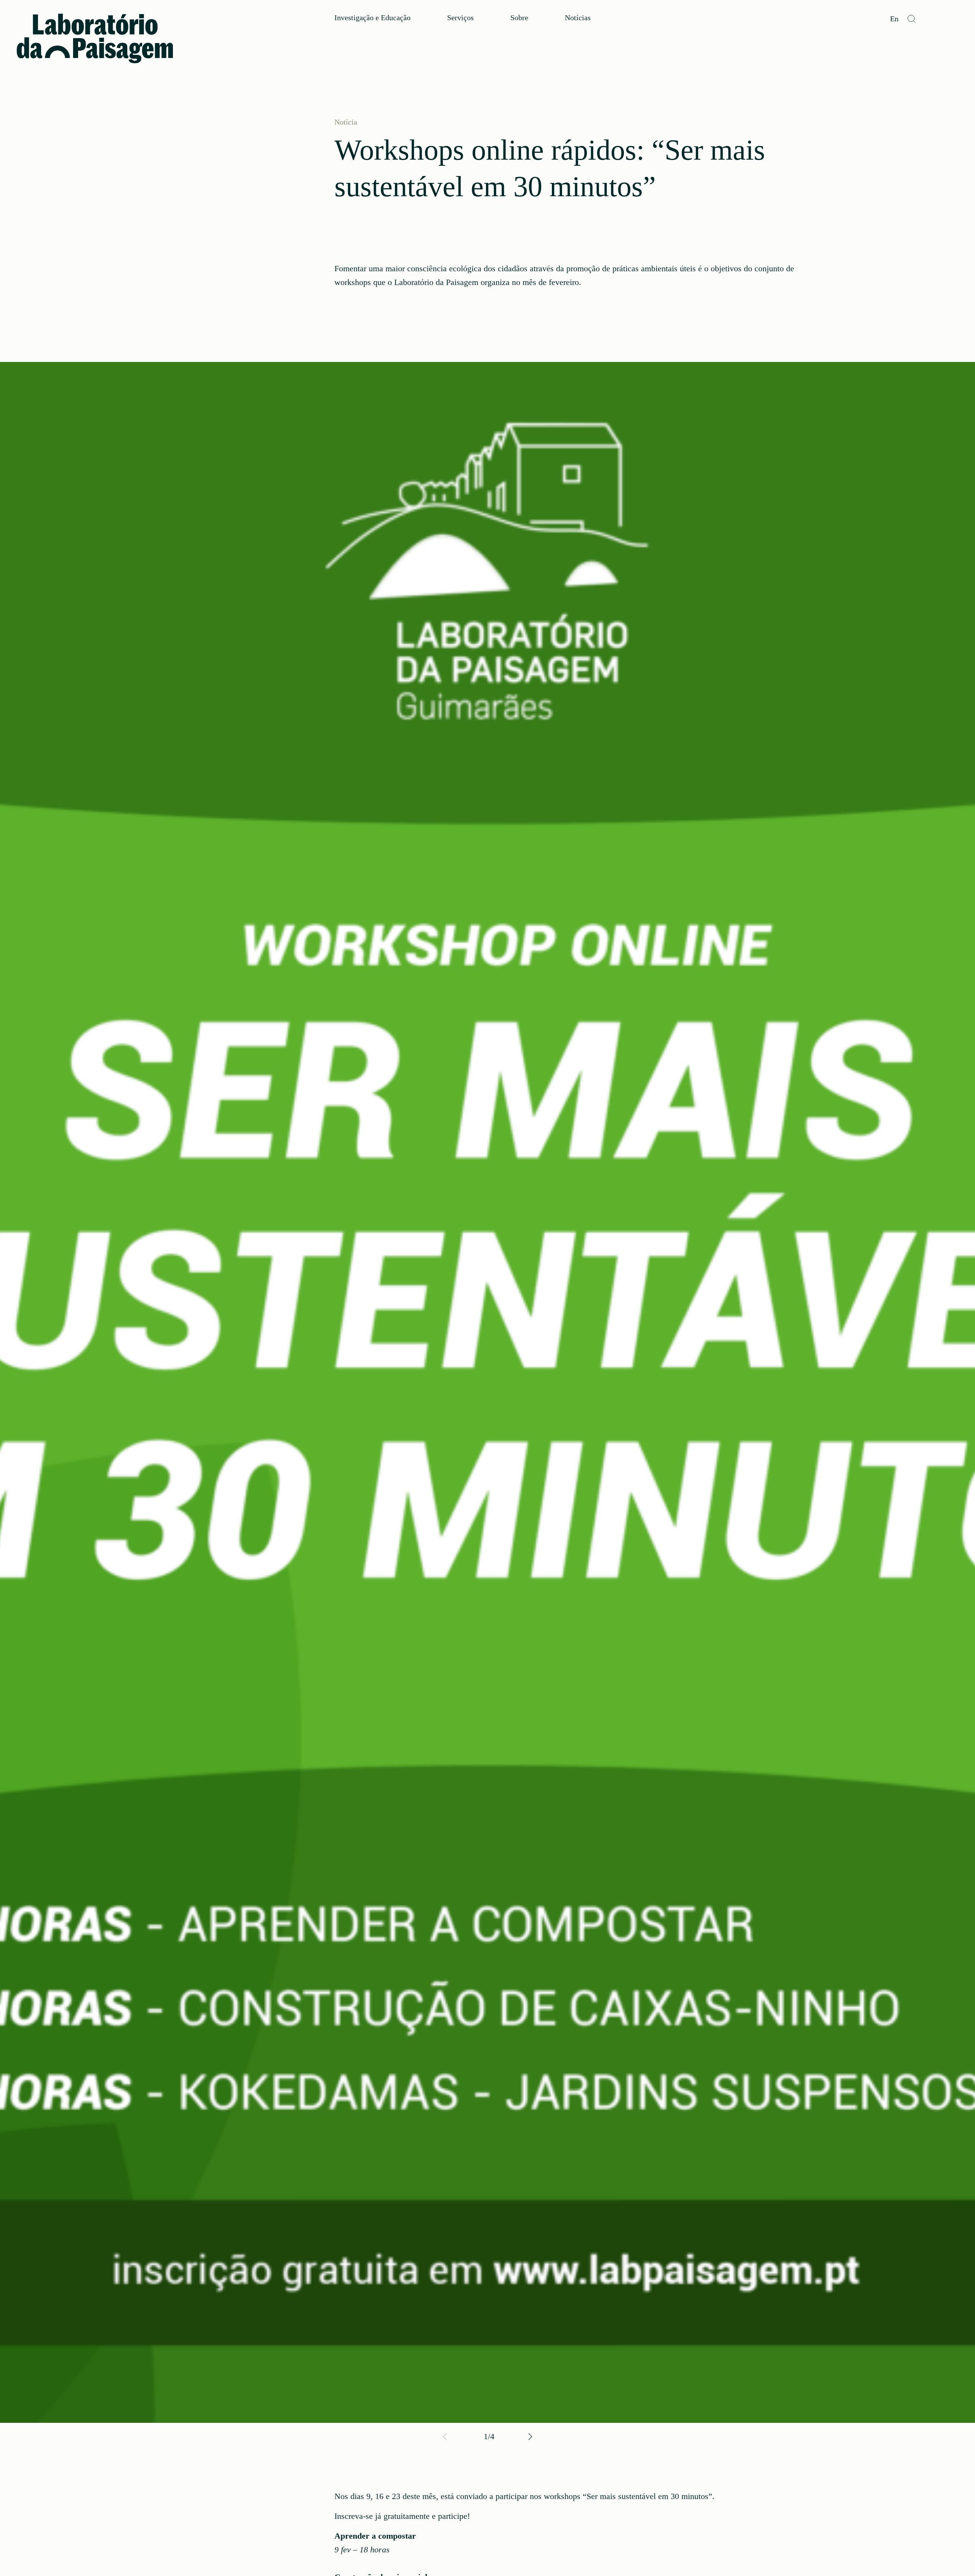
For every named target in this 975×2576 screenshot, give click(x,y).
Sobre (519, 18)
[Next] (529, 2437)
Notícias (578, 18)
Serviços (460, 18)
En (894, 19)
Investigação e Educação (372, 18)
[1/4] (487, 1392)
